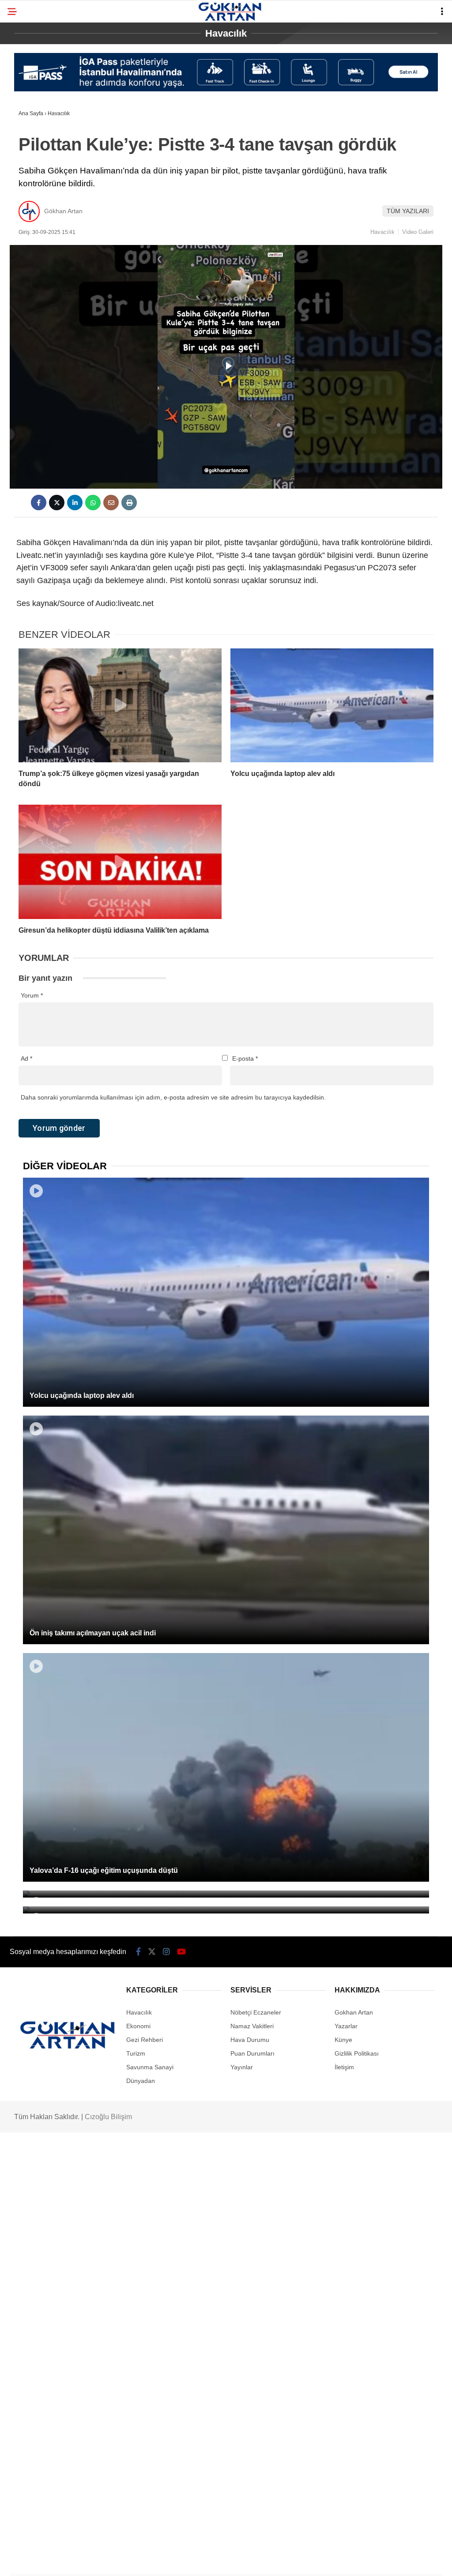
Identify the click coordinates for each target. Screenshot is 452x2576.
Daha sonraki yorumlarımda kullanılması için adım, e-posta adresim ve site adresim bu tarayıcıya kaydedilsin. (173, 1097)
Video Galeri (418, 232)
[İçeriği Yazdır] (129, 503)
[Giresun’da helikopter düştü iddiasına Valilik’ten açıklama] (120, 862)
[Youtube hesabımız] (181, 1952)
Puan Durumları (252, 2053)
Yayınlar (242, 2067)
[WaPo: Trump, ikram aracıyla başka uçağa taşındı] (226, 1910)
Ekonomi (138, 2026)
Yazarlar (346, 2026)
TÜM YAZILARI (408, 211)
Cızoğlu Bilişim (108, 2117)
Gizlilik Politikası (357, 2053)
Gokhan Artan (354, 2012)
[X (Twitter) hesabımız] (152, 1952)
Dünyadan (141, 2081)
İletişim (344, 2067)
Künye (343, 2040)
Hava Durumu (250, 2040)
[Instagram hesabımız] (166, 1952)
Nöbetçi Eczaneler (256, 2012)
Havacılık (382, 232)
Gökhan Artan (63, 211)
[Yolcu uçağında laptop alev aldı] (332, 706)
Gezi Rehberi (145, 2040)
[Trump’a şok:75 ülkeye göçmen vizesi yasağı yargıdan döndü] (120, 706)
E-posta (245, 1058)
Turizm (136, 2053)
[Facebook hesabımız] (138, 1952)
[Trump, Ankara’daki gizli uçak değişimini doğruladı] (226, 1894)
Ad (26, 1058)
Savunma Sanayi (150, 2067)
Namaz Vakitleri (252, 2026)
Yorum (32, 995)
